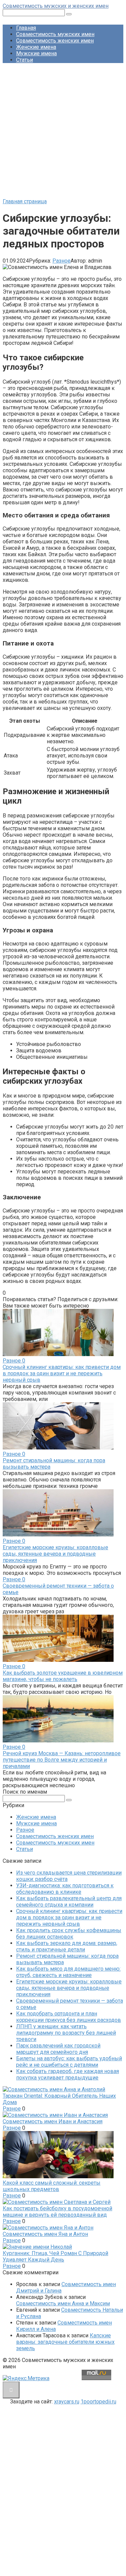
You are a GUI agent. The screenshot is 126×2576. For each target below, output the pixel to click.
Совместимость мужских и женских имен (56, 6)
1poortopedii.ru (98, 2402)
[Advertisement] (63, 132)
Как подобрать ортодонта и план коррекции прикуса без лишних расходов (69, 2017)
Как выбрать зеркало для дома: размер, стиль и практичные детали (67, 1946)
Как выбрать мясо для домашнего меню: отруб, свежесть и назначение (68, 1972)
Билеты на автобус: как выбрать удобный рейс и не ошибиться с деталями (69, 2062)
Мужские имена (36, 53)
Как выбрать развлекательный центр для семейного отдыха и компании (69, 1901)
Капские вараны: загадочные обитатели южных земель (65, 2342)
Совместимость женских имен (55, 41)
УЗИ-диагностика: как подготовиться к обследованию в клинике (65, 1889)
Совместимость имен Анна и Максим (63, 2303)
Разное (61, 261)
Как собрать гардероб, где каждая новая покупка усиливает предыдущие (68, 2074)
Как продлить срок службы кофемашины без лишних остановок (69, 1934)
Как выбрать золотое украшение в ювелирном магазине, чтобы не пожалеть (63, 1676)
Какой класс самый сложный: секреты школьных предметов (52, 2186)
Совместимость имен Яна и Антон (45, 2234)
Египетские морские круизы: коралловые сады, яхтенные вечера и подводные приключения (55, 1554)
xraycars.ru (67, 2402)
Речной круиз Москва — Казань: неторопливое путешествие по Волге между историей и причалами (62, 1760)
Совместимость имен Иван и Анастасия (53, 2121)
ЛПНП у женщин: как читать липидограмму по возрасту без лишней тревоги (66, 2033)
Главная (26, 28)
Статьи (25, 60)
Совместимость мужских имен (55, 34)
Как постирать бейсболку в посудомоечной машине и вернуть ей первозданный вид (57, 2212)
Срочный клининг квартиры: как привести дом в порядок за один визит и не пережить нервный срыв (62, 1373)
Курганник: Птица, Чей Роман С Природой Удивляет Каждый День (55, 2256)
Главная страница (25, 201)
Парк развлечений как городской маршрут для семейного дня (58, 2049)
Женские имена (36, 47)
